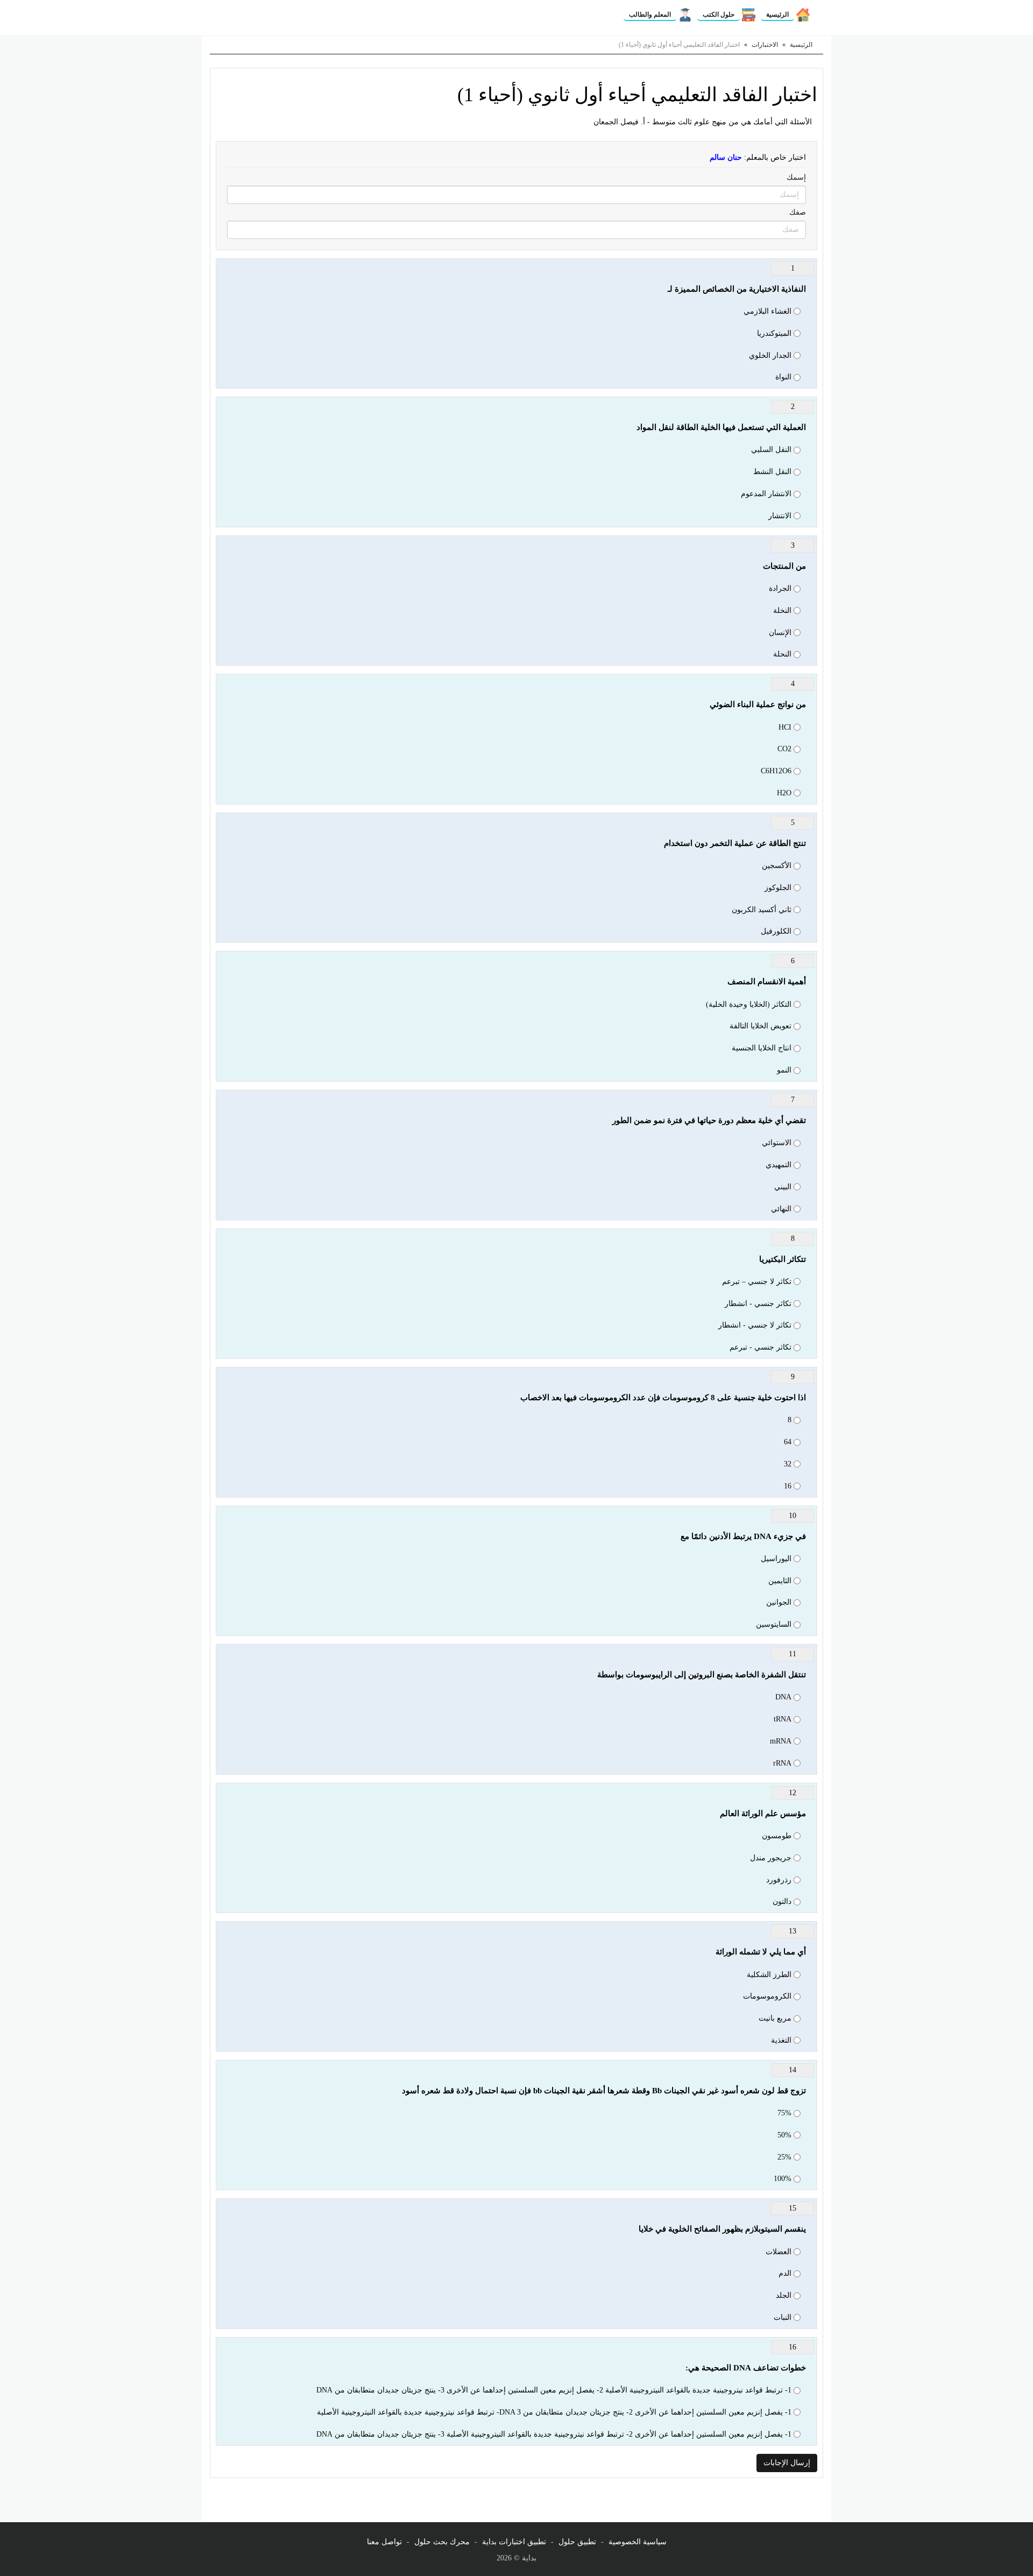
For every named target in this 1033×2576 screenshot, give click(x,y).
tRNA (783, 1719)
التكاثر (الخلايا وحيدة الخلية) (749, 1004)
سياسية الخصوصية (638, 2542)
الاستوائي (777, 1143)
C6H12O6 (776, 771)
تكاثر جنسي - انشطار (758, 1304)
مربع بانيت (775, 2018)
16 (788, 1486)
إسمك (796, 177)
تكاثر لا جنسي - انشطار (755, 1325)
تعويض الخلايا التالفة (760, 1026)
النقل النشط (772, 472)
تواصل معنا (384, 2542)
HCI (785, 727)
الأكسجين (777, 866)
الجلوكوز (778, 888)
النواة (783, 377)
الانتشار (780, 516)
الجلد (784, 2295)
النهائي (781, 1209)
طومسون (777, 1836)
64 (788, 1442)
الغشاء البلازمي (767, 311)
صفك (798, 212)
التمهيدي (779, 1165)
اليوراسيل (776, 1559)
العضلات (779, 2252)
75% (784, 2113)
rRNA (782, 1763)
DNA (783, 1697)
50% (784, 2135)
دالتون (782, 1901)
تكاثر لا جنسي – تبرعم (757, 1282)
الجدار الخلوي (770, 355)
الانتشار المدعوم (766, 494)
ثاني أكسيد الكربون (762, 910)
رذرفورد (779, 1880)
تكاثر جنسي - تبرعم (760, 1347)
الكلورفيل (776, 931)
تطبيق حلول (577, 2542)
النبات (783, 2317)
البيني (783, 1187)
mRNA (781, 1741)
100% (783, 2179)
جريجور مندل (771, 1858)
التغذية (781, 2040)
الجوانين (779, 1602)
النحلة (782, 654)
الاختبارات (765, 45)
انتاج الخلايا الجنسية (762, 1048)
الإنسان (780, 633)
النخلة (782, 611)
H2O (784, 793)
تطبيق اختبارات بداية (514, 2542)
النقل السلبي (771, 450)
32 (788, 1464)
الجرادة (780, 588)
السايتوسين (774, 1624)
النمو (784, 1070)
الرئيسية (777, 15)
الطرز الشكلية (769, 1975)
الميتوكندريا (774, 333)
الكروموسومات (767, 1996)
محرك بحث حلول (442, 2542)
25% (784, 2157)
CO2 (784, 749)
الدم (785, 2273)
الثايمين (780, 1581)
